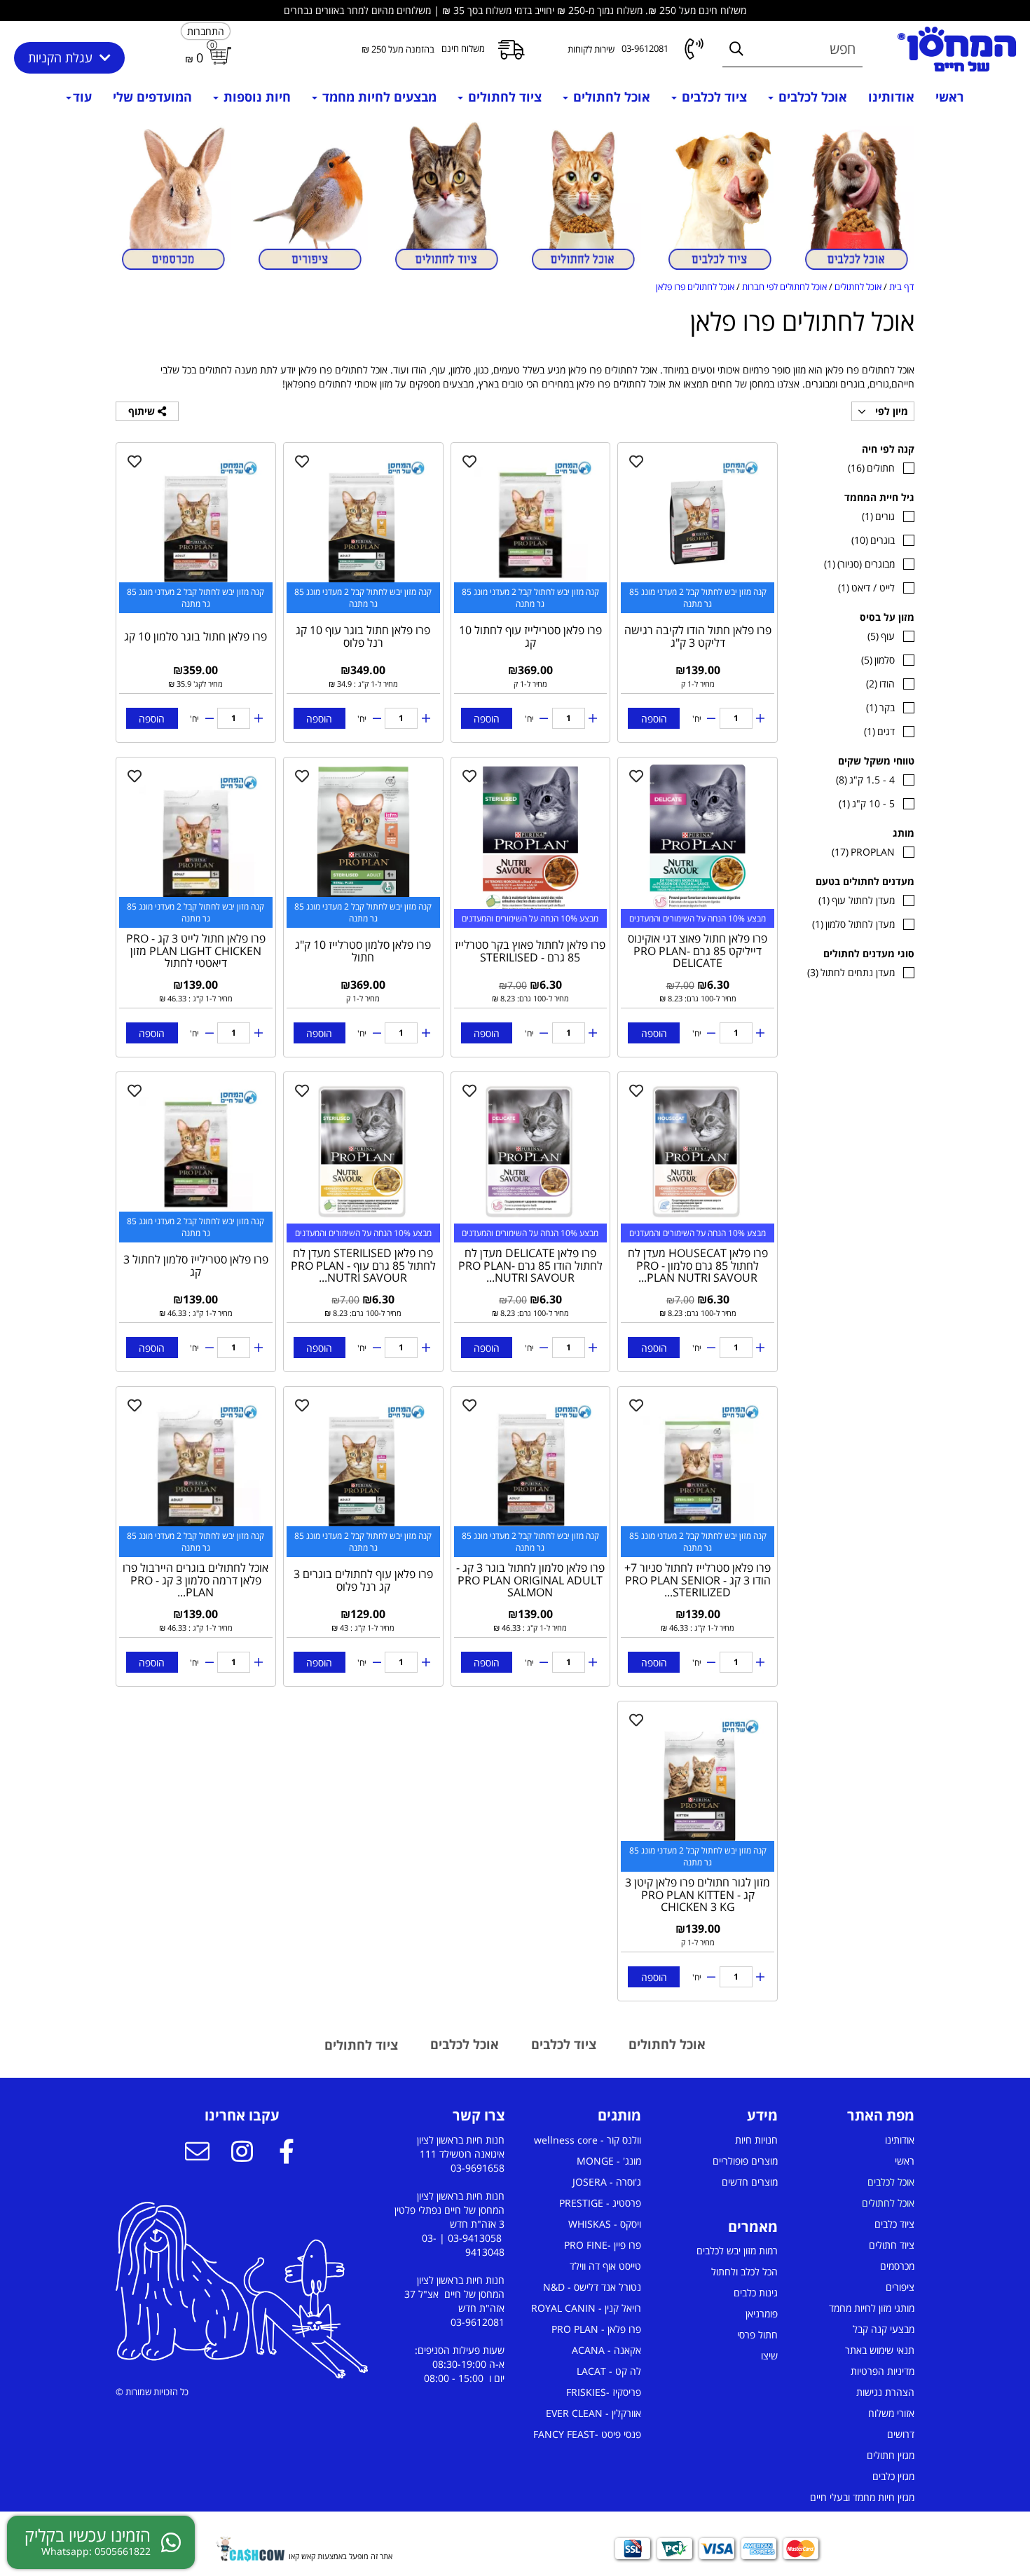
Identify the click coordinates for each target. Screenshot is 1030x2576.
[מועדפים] (636, 461)
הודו (880, 684)
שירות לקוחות (591, 49)
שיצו (769, 2356)
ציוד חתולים (892, 2245)
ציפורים (900, 2287)
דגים (879, 731)
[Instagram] (242, 2153)
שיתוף (143, 411)
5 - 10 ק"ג (867, 803)
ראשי (950, 97)
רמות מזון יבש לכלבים (737, 2250)
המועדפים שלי (152, 97)
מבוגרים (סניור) (859, 564)
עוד (82, 97)
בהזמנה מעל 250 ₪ (398, 49)
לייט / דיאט (866, 588)
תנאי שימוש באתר (880, 2350)
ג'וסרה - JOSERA (607, 2182)
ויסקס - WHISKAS (605, 2224)
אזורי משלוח (891, 2413)
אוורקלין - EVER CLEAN (593, 2413)
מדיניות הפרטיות (883, 2371)
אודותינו (891, 97)
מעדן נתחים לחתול (851, 972)
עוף (881, 636)
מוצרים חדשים (750, 2182)
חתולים (871, 468)
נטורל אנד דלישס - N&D (592, 2287)
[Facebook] (287, 2153)
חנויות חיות (756, 2140)
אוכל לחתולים (610, 97)
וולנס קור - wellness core (588, 2140)
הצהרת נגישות (885, 2392)
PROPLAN (863, 852)
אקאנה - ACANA (606, 2350)
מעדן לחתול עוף (857, 900)
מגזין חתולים (891, 2455)
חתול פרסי (757, 2335)
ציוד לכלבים (713, 97)
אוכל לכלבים (811, 97)
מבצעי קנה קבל (884, 2329)
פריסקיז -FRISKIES (604, 2392)
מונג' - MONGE (609, 2161)
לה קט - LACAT (609, 2371)
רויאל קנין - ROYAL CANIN (586, 2308)
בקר (880, 707)
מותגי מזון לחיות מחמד (872, 2308)
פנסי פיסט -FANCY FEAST (587, 2434)
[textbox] (857, 2116)
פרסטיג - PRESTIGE (600, 2203)
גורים (878, 516)
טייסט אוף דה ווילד (605, 2266)
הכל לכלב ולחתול (744, 2272)
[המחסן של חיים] (957, 49)
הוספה (654, 719)
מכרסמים (897, 2266)
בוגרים (873, 540)
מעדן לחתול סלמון (853, 924)
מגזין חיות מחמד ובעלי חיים (862, 2497)
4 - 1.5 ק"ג (865, 780)
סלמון (878, 660)
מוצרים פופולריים (745, 2161)
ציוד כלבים (894, 2224)
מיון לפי (890, 411)
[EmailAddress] (197, 2153)
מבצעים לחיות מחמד (378, 97)
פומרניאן (762, 2314)
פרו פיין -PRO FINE (603, 2245)
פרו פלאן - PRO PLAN (596, 2329)
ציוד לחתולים (503, 97)
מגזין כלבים (893, 2476)
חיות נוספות (255, 97)
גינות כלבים (756, 2293)
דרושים (901, 2434)
